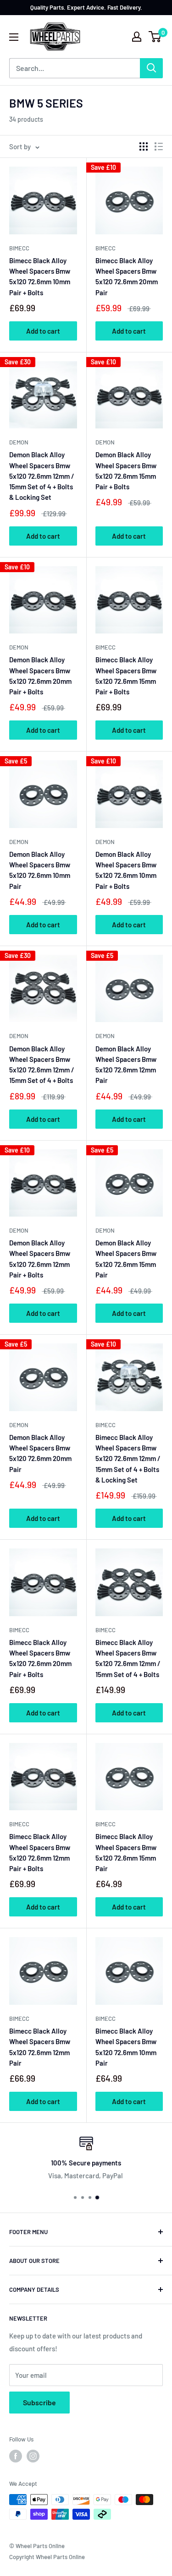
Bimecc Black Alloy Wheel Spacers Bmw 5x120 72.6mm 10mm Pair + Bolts (40, 276)
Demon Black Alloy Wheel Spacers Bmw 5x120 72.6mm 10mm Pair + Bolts (126, 870)
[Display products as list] (159, 146)
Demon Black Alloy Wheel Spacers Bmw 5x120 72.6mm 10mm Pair (40, 870)
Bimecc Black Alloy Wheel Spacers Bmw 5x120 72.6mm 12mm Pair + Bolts (40, 1852)
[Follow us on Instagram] (33, 2456)
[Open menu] (14, 37)
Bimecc (19, 248)
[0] (155, 37)
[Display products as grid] (144, 146)
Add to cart (43, 331)
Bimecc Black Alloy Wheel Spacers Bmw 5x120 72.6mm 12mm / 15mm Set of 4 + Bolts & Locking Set (128, 1458)
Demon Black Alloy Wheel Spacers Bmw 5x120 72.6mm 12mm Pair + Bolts (40, 1259)
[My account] (137, 37)
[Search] (151, 68)
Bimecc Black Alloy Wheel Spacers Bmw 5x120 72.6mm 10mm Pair (126, 2047)
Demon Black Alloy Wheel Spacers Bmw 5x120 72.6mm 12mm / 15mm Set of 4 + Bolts (42, 1065)
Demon (19, 442)
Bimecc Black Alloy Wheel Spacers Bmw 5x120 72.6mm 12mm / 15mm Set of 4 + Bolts (128, 1658)
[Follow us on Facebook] (16, 2456)
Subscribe (39, 2402)
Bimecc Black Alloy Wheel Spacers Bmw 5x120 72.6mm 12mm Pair (40, 2047)
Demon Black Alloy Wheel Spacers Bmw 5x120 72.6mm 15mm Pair (126, 1259)
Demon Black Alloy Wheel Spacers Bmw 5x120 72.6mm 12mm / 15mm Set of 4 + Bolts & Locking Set (42, 476)
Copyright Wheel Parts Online (47, 2557)
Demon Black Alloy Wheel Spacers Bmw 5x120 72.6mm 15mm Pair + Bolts (126, 471)
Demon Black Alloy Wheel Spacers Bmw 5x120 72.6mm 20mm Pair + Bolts (40, 676)
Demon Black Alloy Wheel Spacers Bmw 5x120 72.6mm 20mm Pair (40, 1453)
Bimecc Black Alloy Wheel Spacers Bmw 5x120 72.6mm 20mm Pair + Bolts (40, 1658)
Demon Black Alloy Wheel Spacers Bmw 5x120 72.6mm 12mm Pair (126, 1065)
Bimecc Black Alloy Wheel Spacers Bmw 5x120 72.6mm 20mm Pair (127, 276)
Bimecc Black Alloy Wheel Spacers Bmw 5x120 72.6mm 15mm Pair (126, 1852)
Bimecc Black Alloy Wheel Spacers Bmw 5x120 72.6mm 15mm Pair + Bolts (126, 676)
